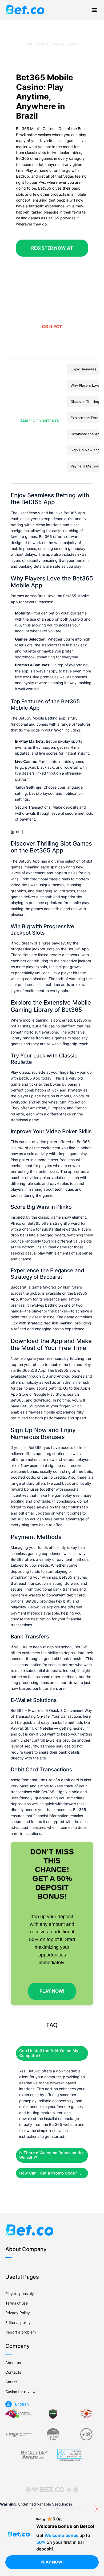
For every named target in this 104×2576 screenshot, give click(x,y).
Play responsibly (20, 2293)
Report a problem (21, 2332)
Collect (52, 327)
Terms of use (17, 2303)
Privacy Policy (18, 2313)
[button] (38, 421)
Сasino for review (20, 2392)
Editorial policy (18, 2322)
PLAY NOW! (52, 1991)
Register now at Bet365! (52, 257)
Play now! (52, 2562)
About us (13, 2363)
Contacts (13, 2372)
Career (11, 2382)
